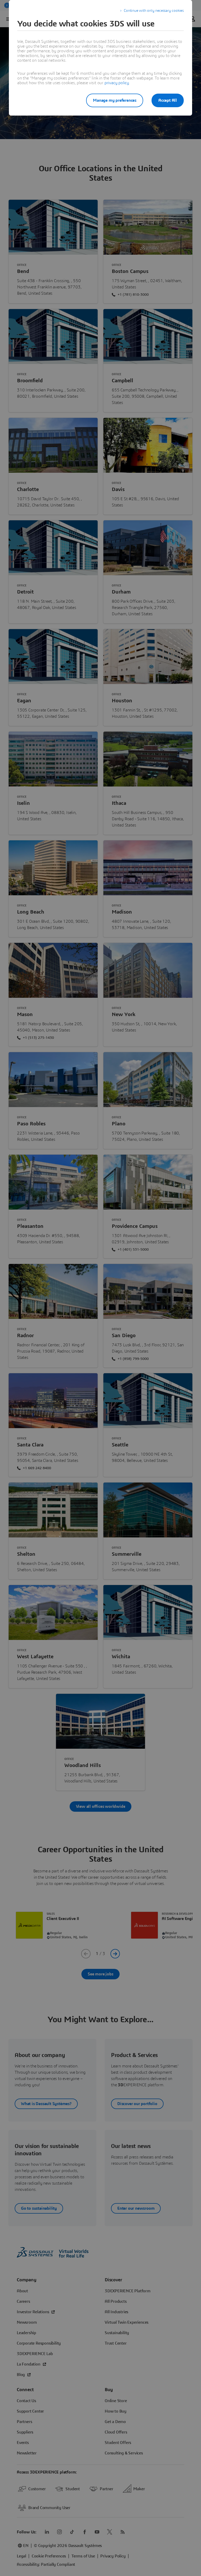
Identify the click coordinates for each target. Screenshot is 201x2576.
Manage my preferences (115, 100)
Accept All (168, 100)
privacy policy (117, 83)
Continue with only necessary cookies (154, 11)
